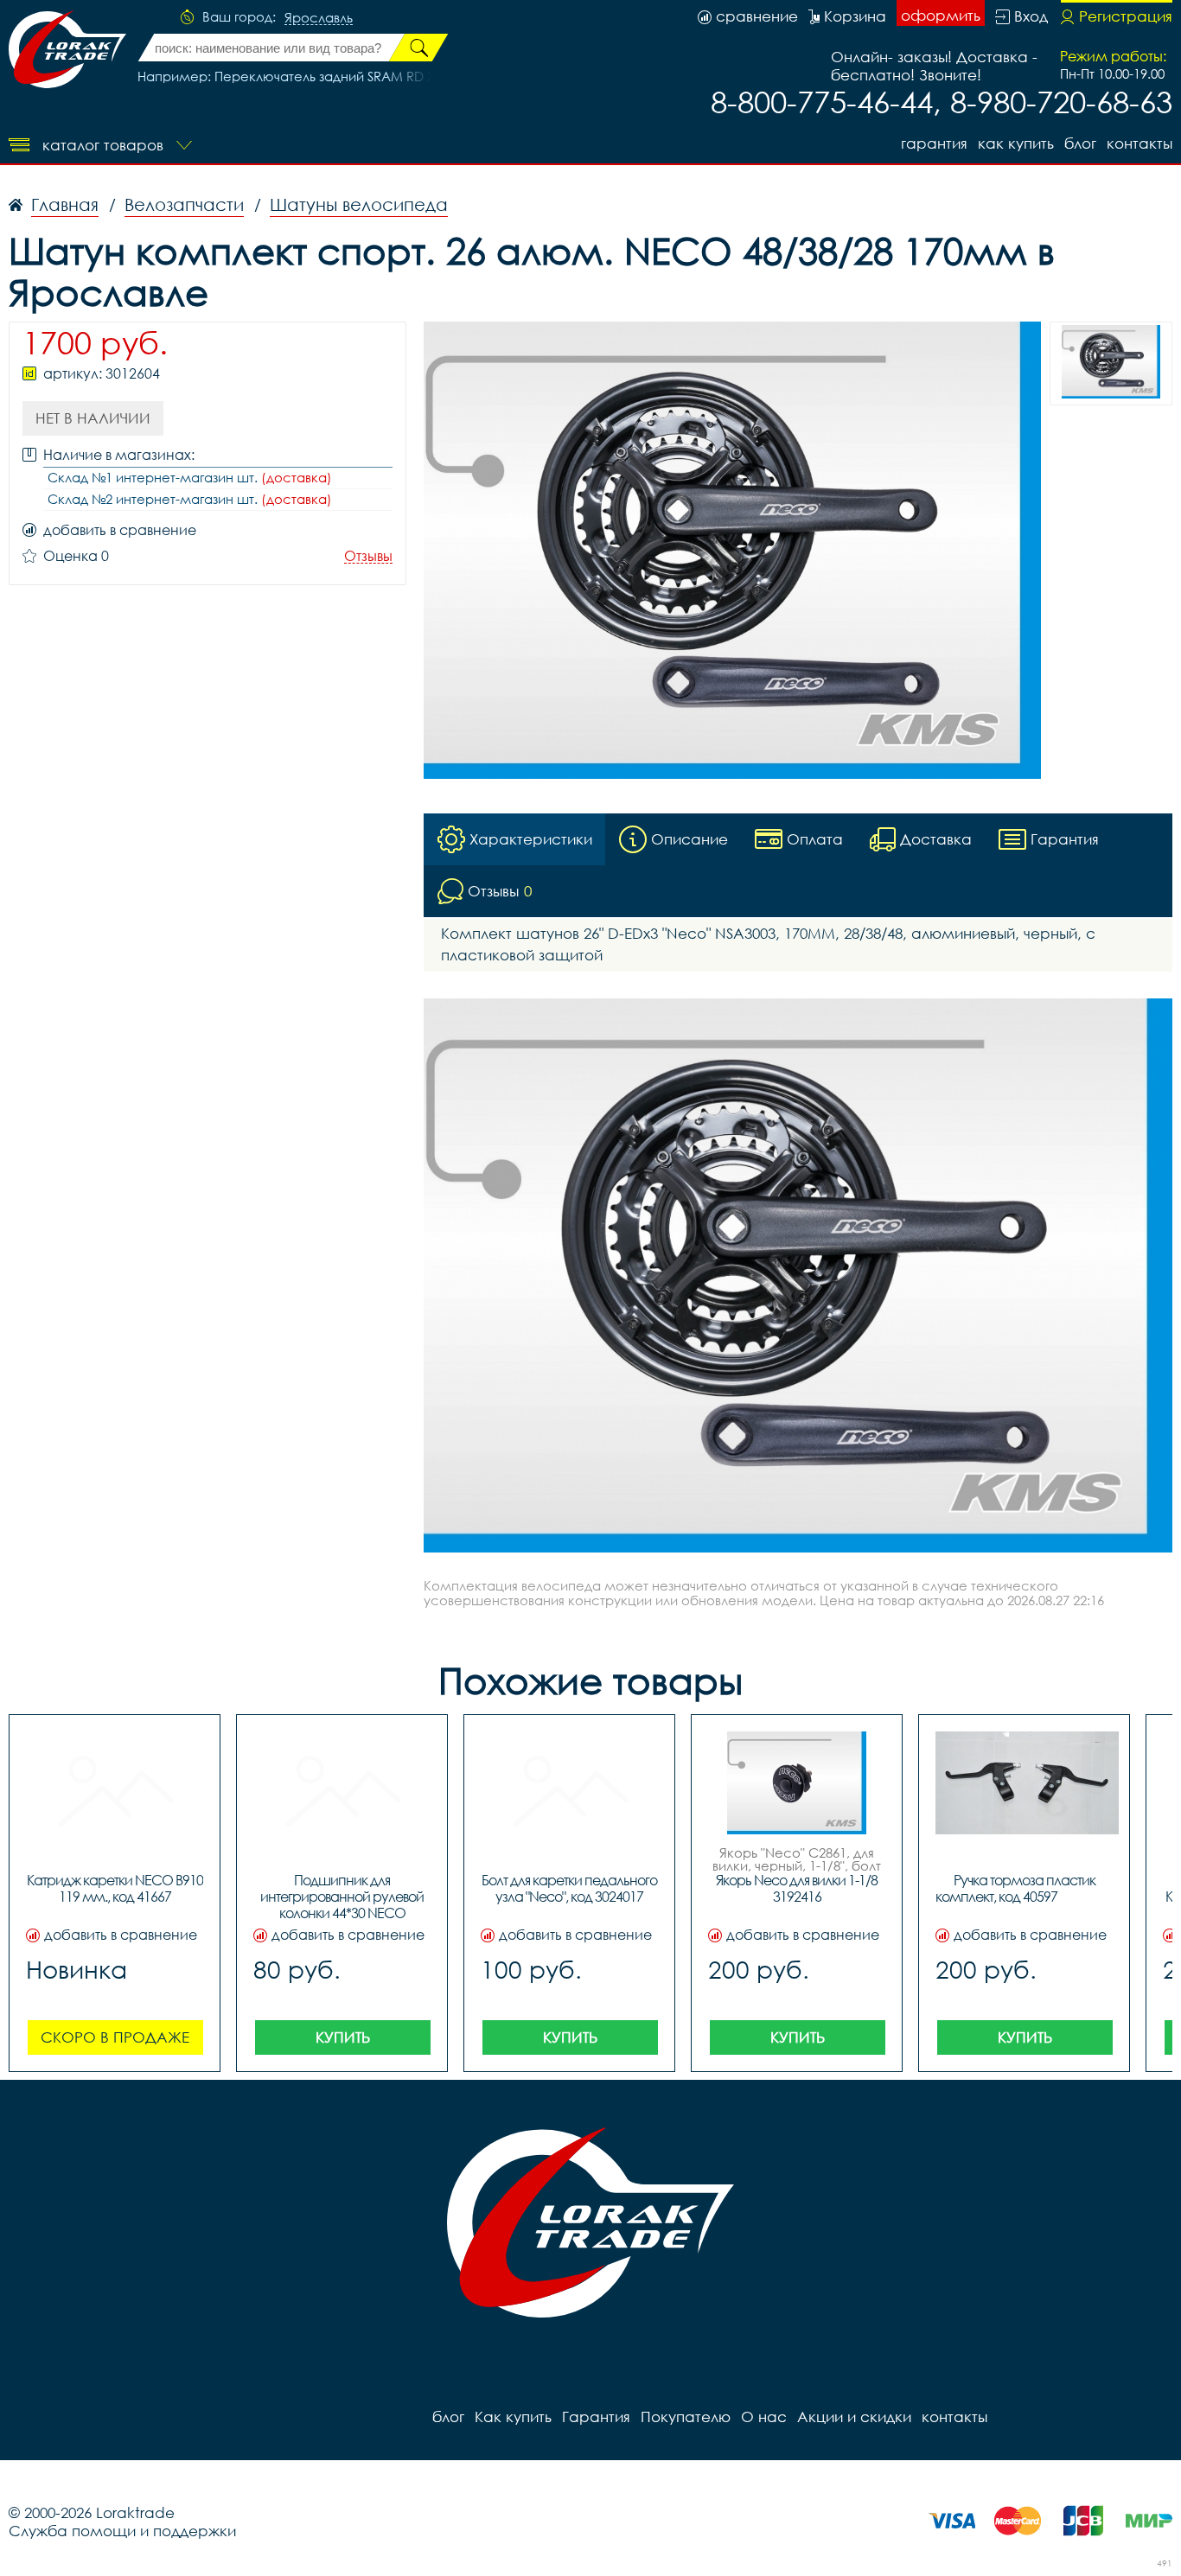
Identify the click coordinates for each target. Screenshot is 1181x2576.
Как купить (1016, 143)
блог (1080, 143)
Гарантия (934, 143)
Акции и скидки (854, 2417)
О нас (764, 2417)
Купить (343, 2037)
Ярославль (319, 18)
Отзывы (368, 556)
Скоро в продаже (115, 2037)
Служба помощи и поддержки (122, 2531)
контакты (1140, 143)
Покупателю (686, 2417)
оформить (941, 15)
